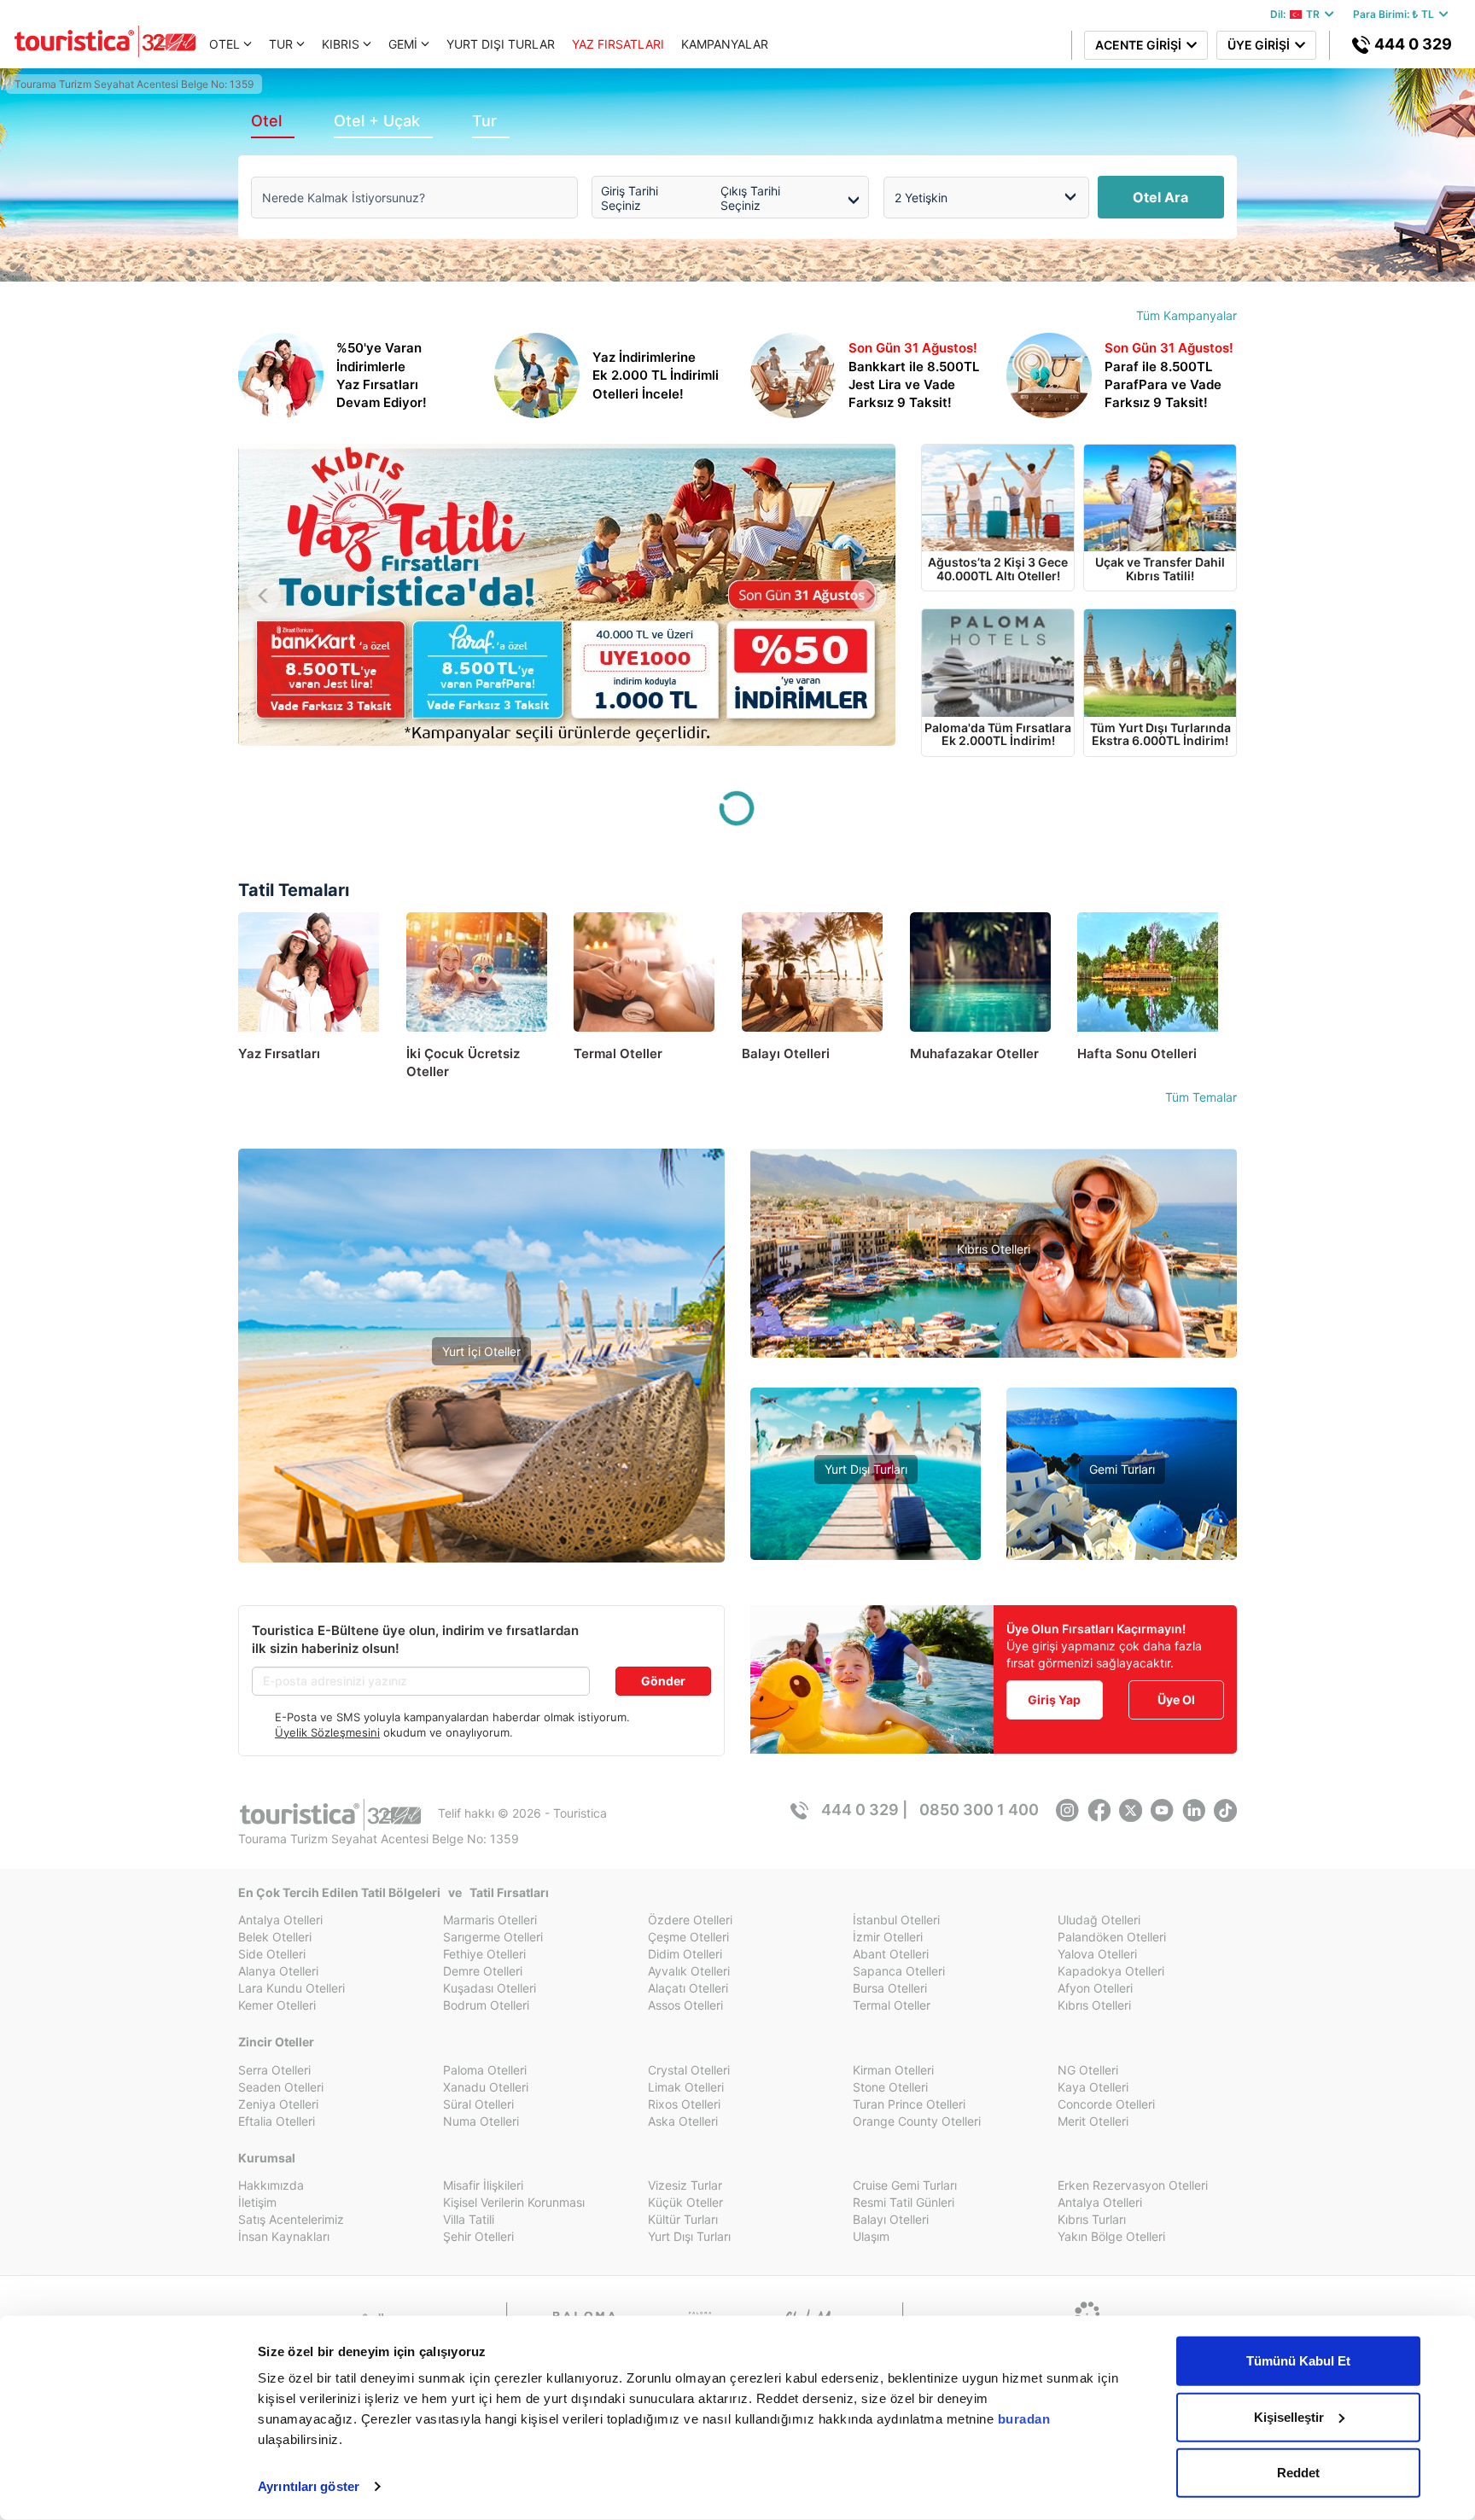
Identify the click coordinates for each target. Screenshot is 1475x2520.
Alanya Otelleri (278, 1971)
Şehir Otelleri (478, 2236)
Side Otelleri (272, 1954)
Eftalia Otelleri (277, 2121)
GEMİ (403, 44)
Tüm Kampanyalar (1186, 315)
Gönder (663, 1681)
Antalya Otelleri (280, 1920)
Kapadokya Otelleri (1111, 1971)
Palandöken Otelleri (1112, 1937)
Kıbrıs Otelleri (994, 1249)
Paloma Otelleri (485, 2070)
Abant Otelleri (891, 1954)
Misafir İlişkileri (483, 2185)
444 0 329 (1411, 44)
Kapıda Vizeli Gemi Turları (1122, 1522)
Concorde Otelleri (1106, 2104)
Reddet (1298, 2473)
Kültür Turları (683, 2219)
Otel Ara (1160, 197)
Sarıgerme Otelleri (493, 1937)
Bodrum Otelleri (486, 2005)
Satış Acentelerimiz (291, 2219)
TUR (281, 44)
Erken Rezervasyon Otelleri (1133, 2185)
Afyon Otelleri (1095, 1988)
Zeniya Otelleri (278, 2104)
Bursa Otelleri (890, 1988)
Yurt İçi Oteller (481, 1351)
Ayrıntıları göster (309, 2486)
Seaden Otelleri (281, 2087)
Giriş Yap (1054, 1699)
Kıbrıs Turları (1092, 2219)
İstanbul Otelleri (896, 1920)
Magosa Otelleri (994, 1352)
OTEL (224, 44)
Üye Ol (1176, 1699)
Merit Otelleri (1093, 2121)
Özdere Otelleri (690, 1920)
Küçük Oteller (685, 2202)
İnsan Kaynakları (284, 2236)
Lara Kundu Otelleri (292, 1988)
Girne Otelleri (994, 1327)
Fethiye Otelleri (484, 1954)
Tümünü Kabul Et (1298, 2361)
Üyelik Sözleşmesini (327, 1732)
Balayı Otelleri (891, 2219)
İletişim (257, 2202)
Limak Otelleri (686, 2087)
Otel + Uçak (377, 121)
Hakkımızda (271, 2185)
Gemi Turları (1122, 1469)
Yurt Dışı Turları (866, 1469)
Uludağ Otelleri (1099, 1920)
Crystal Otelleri (689, 2070)
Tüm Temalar (1201, 1097)
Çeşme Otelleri (688, 1937)
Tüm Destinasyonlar (481, 1497)
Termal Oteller (482, 1446)
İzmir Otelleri (888, 1937)
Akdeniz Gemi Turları (1122, 1496)
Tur (484, 121)
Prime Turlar (866, 1496)
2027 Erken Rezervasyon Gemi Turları (1122, 1548)
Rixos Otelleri (684, 2104)
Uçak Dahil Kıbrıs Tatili (994, 1301)
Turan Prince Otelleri (909, 2104)
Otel (266, 121)
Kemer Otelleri (277, 2005)
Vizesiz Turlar (866, 1522)
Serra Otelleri (274, 2070)
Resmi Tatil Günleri (904, 2202)
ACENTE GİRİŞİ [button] (1141, 45)
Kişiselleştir (1289, 2416)
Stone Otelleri (890, 2087)
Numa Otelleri (481, 2121)
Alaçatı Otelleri (688, 1988)
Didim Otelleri (685, 1954)
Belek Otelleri (275, 1937)
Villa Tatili (469, 2219)
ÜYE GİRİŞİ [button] (1261, 45)
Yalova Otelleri (1097, 1954)
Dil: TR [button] (1297, 14)
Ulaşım (871, 2236)
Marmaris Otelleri (490, 1920)
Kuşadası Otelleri (490, 1988)
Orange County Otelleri (917, 2121)
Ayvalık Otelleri (689, 1971)
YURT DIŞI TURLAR (501, 44)
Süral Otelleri (478, 2104)
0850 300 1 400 (979, 1810)
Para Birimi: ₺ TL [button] (1396, 14)
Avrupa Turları (866, 1548)
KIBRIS (341, 44)
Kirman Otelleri (893, 2070)
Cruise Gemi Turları (905, 2185)
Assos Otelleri (685, 2005)
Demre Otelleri (483, 1971)
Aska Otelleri (683, 2121)
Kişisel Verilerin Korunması (514, 2202)
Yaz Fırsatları (482, 1409)
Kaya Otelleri (1093, 2087)
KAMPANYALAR (725, 44)
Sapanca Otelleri (899, 1971)
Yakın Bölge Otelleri (481, 1472)
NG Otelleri (1088, 2070)
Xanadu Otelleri (486, 2087)
